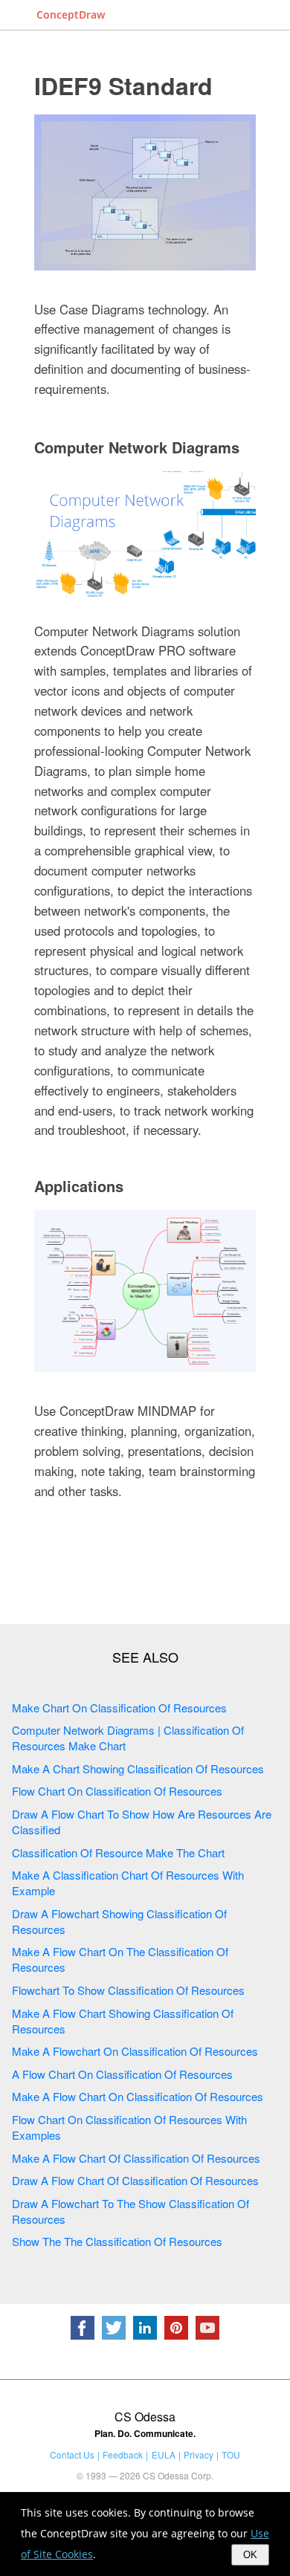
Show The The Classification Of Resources (117, 2241)
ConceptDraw (71, 14)
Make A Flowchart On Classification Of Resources (135, 2051)
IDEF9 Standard (123, 85)
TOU (231, 2454)
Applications (79, 1186)
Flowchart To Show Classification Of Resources (128, 1990)
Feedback (123, 2454)
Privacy (199, 2454)
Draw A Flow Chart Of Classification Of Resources (135, 2180)
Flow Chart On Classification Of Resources (117, 1791)
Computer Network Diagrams (137, 447)
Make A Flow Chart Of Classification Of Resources (136, 2158)
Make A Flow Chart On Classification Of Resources (138, 2096)
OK (250, 2555)
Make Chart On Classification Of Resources (119, 1708)
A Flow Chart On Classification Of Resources (122, 2074)
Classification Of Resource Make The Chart (118, 1852)
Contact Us (72, 2454)
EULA (164, 2454)
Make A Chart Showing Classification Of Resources (138, 1768)
